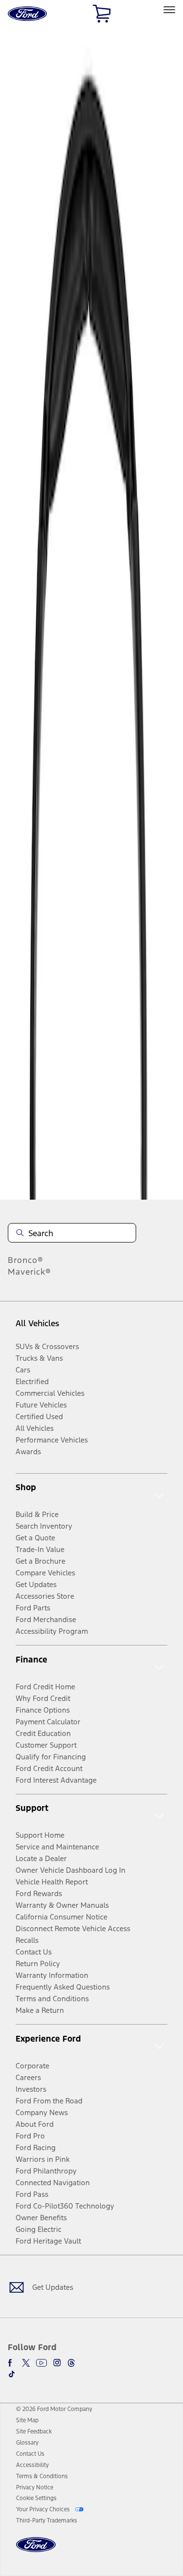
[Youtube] (41, 2363)
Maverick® (30, 1272)
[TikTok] (12, 2374)
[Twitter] (26, 2363)
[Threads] (71, 2363)
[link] (27, 2420)
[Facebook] (12, 2363)
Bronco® (26, 1260)
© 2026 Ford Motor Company (54, 2409)
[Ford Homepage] (36, 2550)
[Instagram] (57, 2363)
